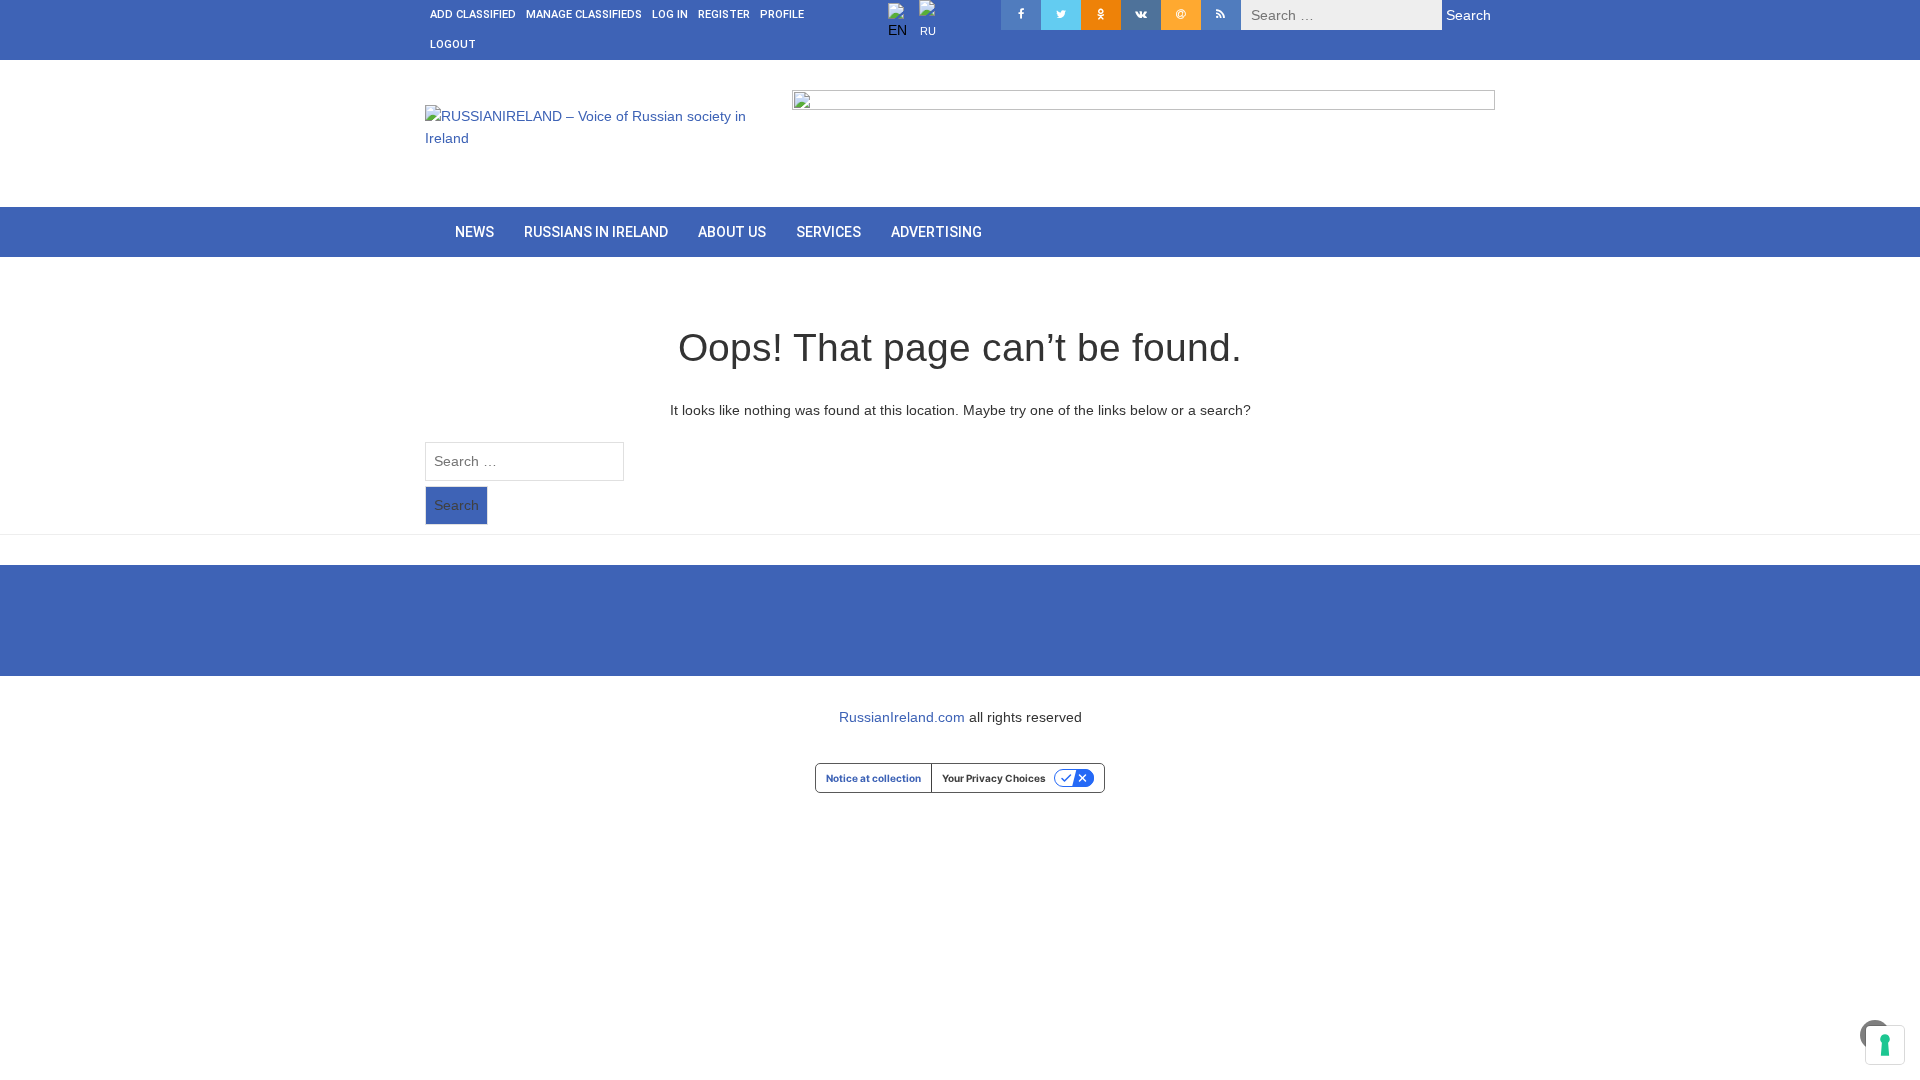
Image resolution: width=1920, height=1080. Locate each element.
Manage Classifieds (584, 14)
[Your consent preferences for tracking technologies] (1885, 1045)
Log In (670, 14)
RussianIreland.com (902, 717)
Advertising (936, 232)
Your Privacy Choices (994, 778)
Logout (453, 44)
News (474, 232)
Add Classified (473, 14)
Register (724, 14)
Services (828, 232)
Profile (782, 14)
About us (732, 232)
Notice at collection (873, 778)
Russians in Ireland (596, 232)
